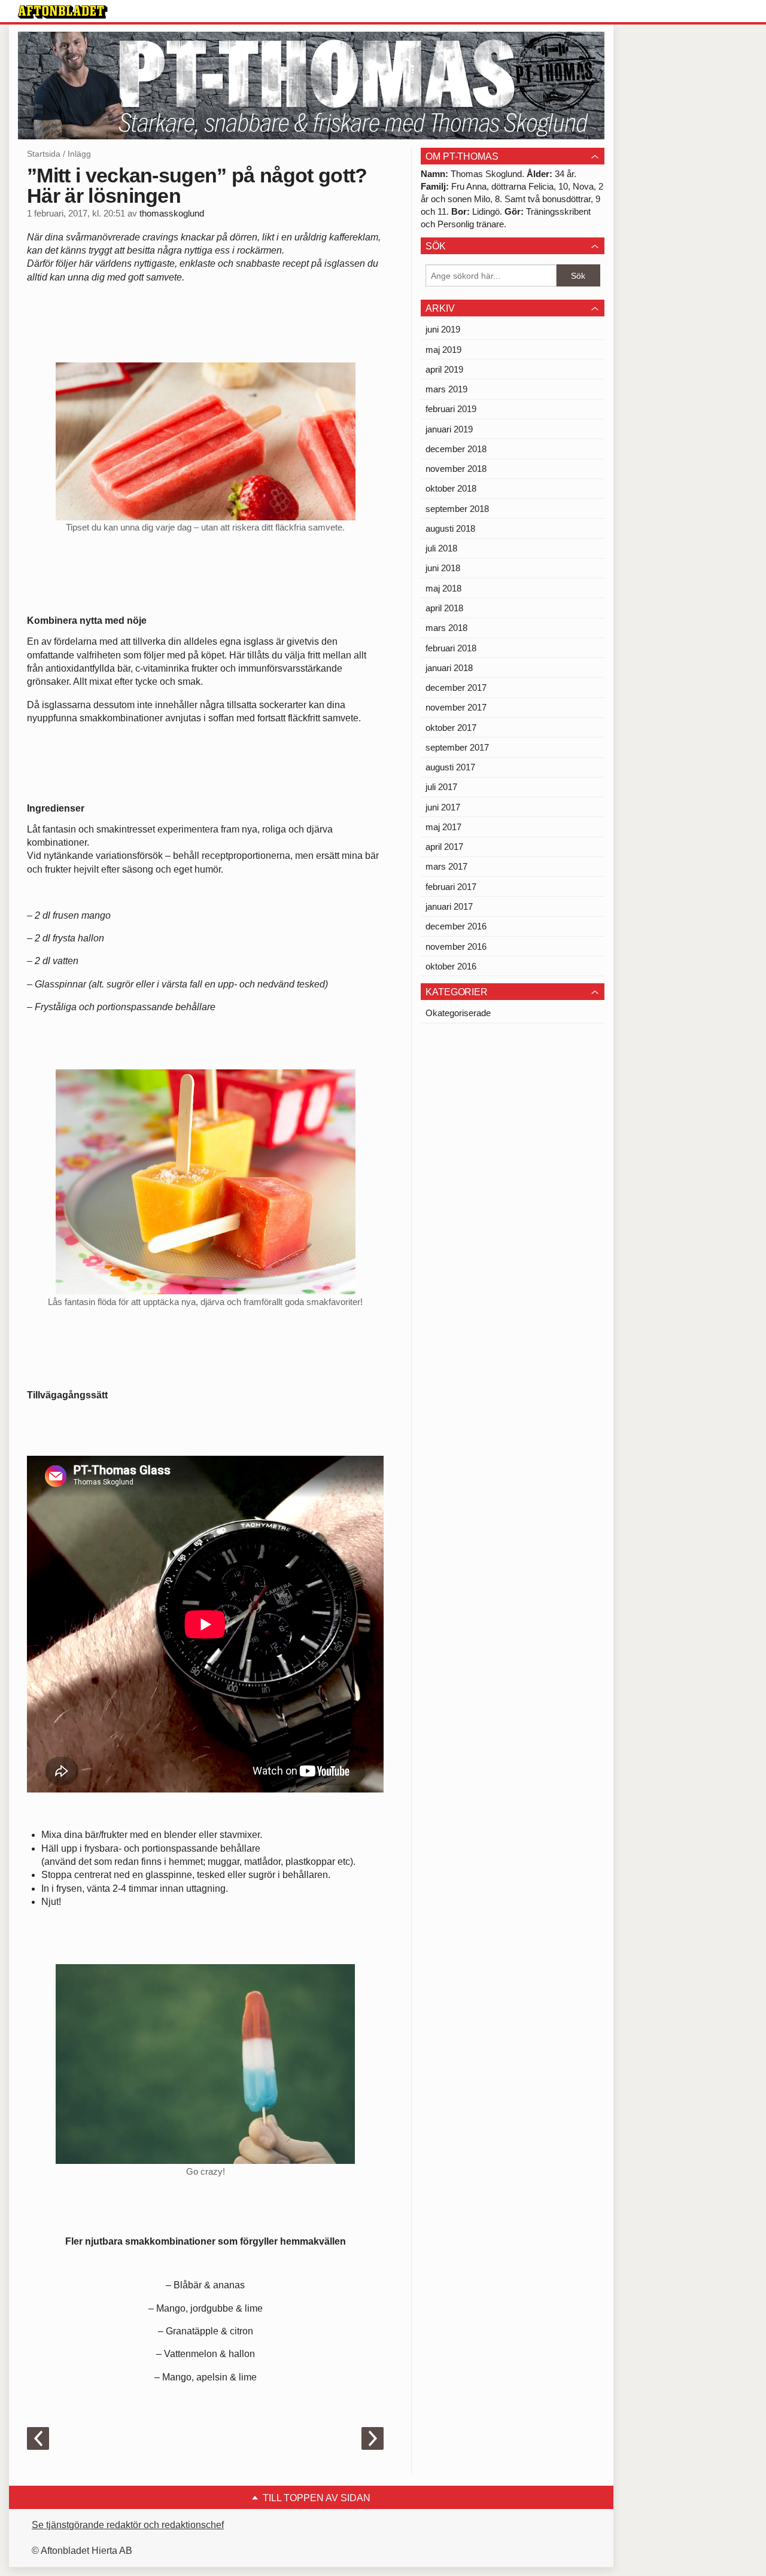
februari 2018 (451, 648)
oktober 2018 (451, 488)
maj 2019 (443, 350)
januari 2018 (449, 668)
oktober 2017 (451, 728)
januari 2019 (449, 429)
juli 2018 (441, 548)
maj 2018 (443, 588)
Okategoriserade (458, 1013)
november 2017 (456, 707)
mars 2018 (446, 628)
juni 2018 (443, 568)
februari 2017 (451, 887)
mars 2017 (446, 866)
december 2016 (456, 926)
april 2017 (444, 847)
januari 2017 (449, 906)
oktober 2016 (451, 966)
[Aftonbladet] (63, 12)
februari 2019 (451, 409)
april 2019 (444, 369)
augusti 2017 (450, 767)
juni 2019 (443, 329)
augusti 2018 (450, 528)
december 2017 (456, 688)
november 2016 (456, 946)
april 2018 (444, 608)
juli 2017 (441, 787)
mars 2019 (446, 389)
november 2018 (456, 469)
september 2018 (457, 509)
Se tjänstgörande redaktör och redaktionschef (128, 2525)
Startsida (44, 154)
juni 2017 (443, 807)
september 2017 (457, 747)
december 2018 (456, 449)
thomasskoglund (172, 214)
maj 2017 (443, 827)
